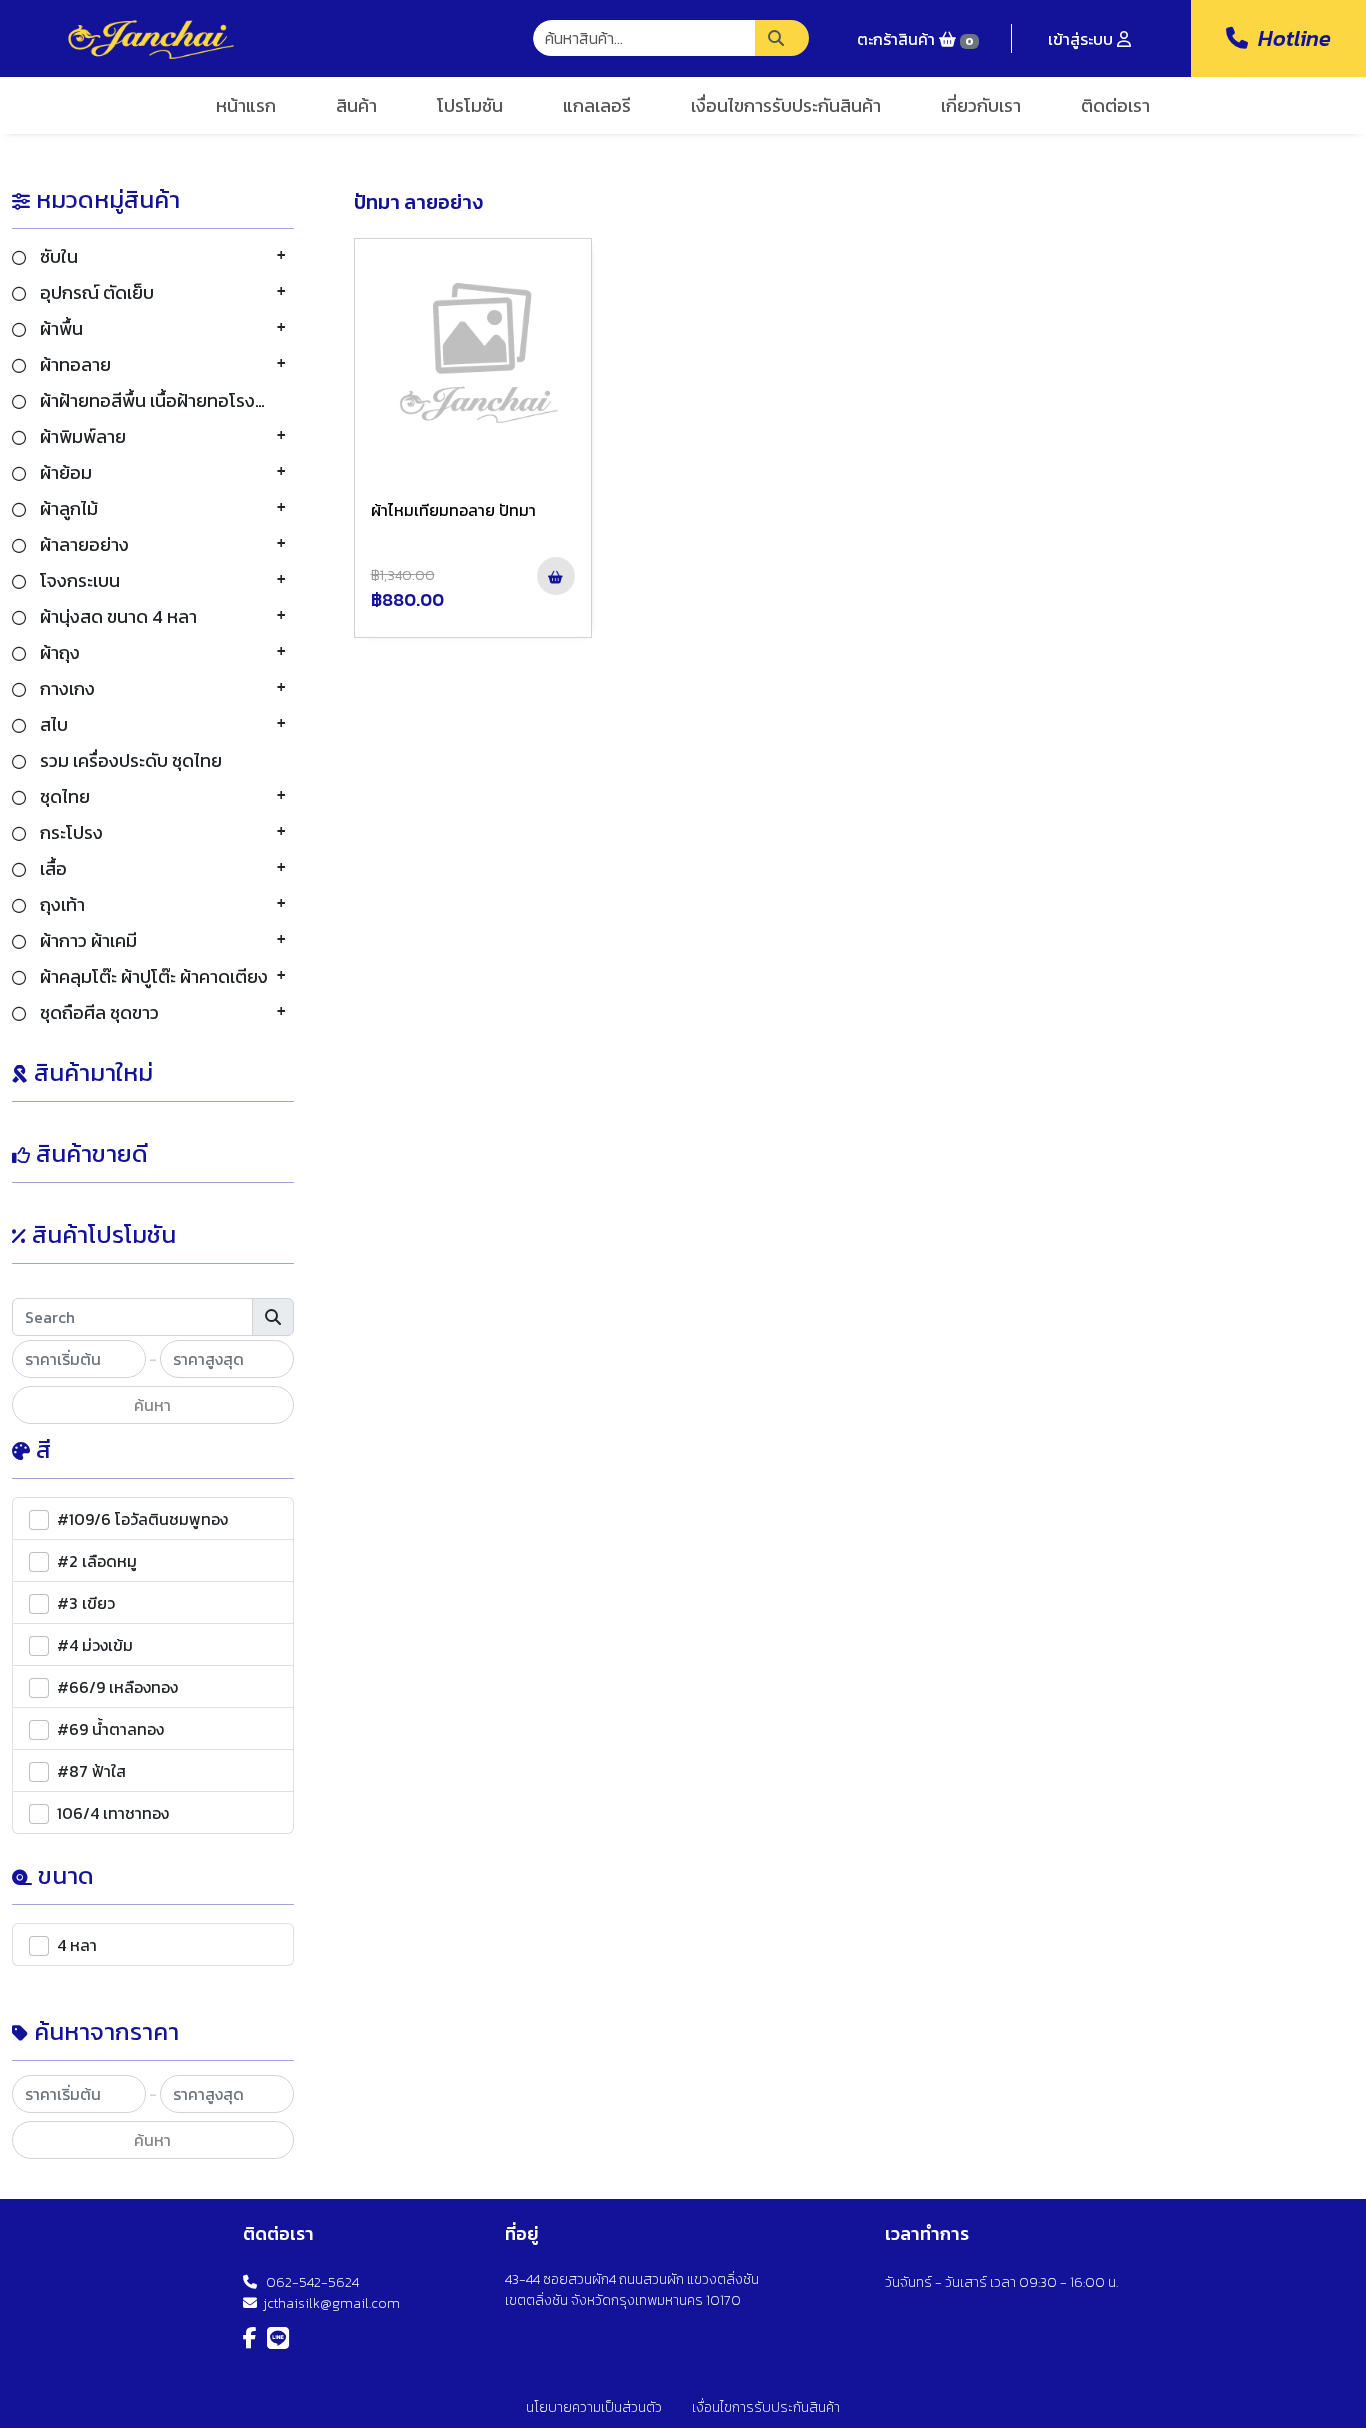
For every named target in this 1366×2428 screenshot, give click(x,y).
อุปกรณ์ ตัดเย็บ (95, 292)
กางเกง (65, 688)
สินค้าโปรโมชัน (104, 1234)
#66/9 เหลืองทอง (117, 1687)
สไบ (52, 724)
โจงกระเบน (78, 580)
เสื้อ (51, 868)
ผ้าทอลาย (73, 364)
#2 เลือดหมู (97, 1561)
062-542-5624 (308, 2282)
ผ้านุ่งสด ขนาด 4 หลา (116, 616)
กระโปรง (69, 832)
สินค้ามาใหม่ (93, 1072)
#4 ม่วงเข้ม (95, 1645)
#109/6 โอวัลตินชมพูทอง (142, 1519)
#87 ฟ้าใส (91, 1771)
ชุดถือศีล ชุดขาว (97, 1012)
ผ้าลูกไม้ (67, 508)
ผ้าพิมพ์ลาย (81, 436)
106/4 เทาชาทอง (113, 1813)
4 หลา (77, 1945)
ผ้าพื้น (59, 328)
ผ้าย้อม (64, 472)
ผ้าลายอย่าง (82, 544)
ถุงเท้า (60, 904)
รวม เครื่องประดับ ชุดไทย (129, 760)
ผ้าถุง (58, 652)
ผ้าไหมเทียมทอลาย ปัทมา (453, 510)
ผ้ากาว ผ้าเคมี (86, 940)
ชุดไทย (63, 796)
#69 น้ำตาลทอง (110, 1729)
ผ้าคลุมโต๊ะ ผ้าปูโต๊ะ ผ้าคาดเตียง (152, 976)
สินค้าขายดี (92, 1153)
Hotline (1289, 38)
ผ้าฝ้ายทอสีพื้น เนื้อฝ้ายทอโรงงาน (160, 400)
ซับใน (57, 256)
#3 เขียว (86, 1603)
